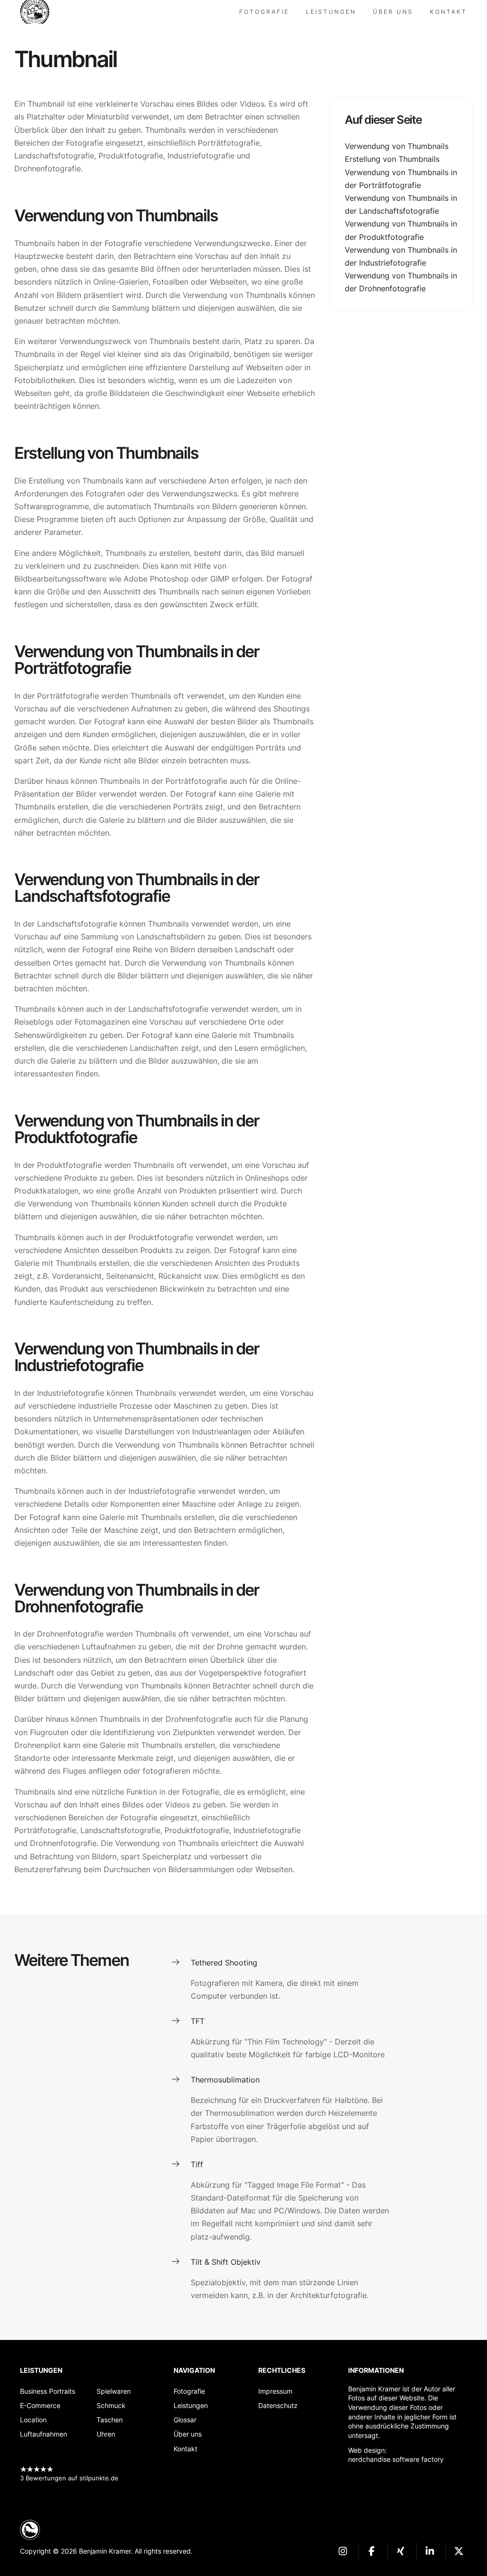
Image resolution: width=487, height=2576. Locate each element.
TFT (198, 2021)
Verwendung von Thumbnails (397, 146)
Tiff (197, 2164)
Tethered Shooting (224, 1963)
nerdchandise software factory (396, 2459)
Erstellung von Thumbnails (392, 159)
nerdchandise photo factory (39, 12)
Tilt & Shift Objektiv (226, 2262)
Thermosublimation (225, 2080)
